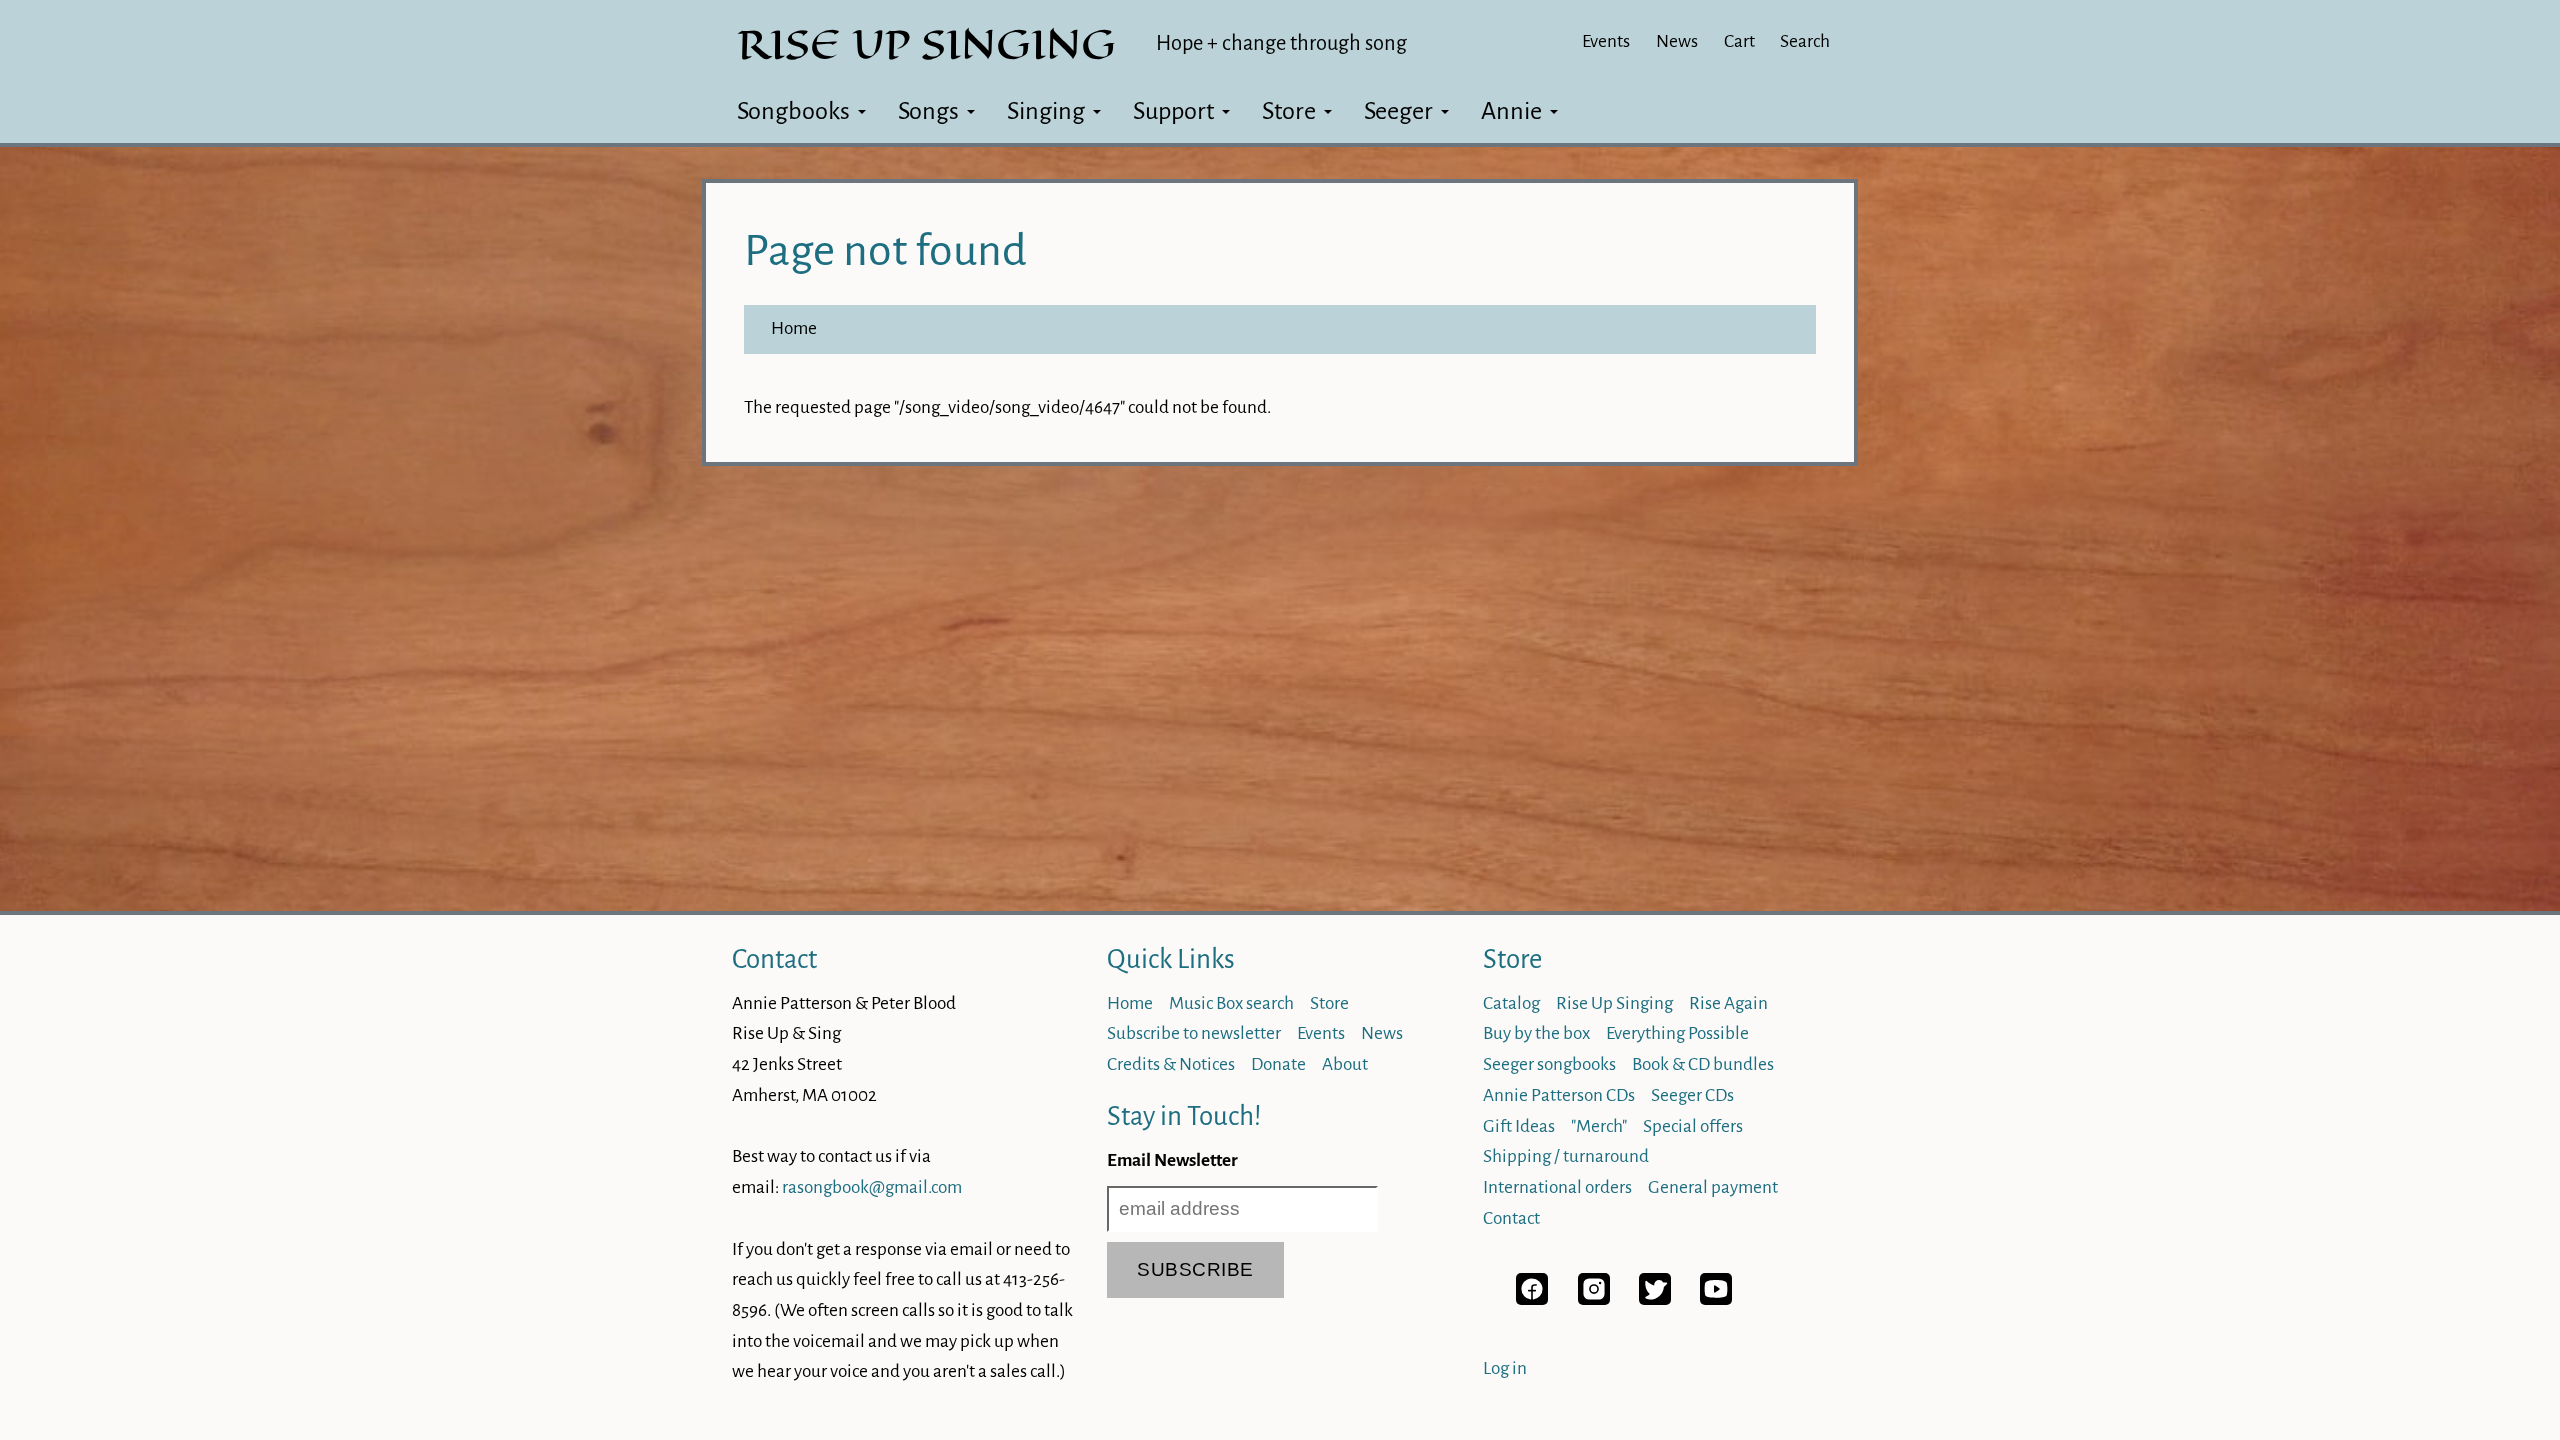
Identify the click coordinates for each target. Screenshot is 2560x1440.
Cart (1739, 41)
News (1677, 41)
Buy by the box (1536, 1033)
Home (794, 328)
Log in (1505, 1368)
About (1345, 1064)
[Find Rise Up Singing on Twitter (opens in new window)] (1655, 1299)
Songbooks (793, 111)
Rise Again (1728, 1003)
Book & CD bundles (1703, 1064)
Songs (928, 111)
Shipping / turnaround (1566, 1156)
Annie (1511, 111)
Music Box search (1231, 1003)
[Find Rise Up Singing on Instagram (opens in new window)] (1594, 1299)
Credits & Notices (1171, 1064)
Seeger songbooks (1549, 1064)
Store (1289, 111)
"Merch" (1599, 1126)
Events (1606, 41)
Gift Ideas (1519, 1126)
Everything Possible (1677, 1033)
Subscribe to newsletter (1194, 1033)
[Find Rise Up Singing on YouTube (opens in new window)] (1716, 1299)
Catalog (1511, 1003)
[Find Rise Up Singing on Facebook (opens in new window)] (1532, 1299)
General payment (1713, 1187)
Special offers (1693, 1126)
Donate (1278, 1064)
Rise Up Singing (1614, 1003)
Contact (774, 959)
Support (1173, 111)
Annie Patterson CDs (1559, 1095)
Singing (1046, 111)
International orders (1557, 1187)
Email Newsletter (1172, 1160)
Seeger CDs (1692, 1095)
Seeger (1398, 111)
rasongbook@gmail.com (872, 1187)
